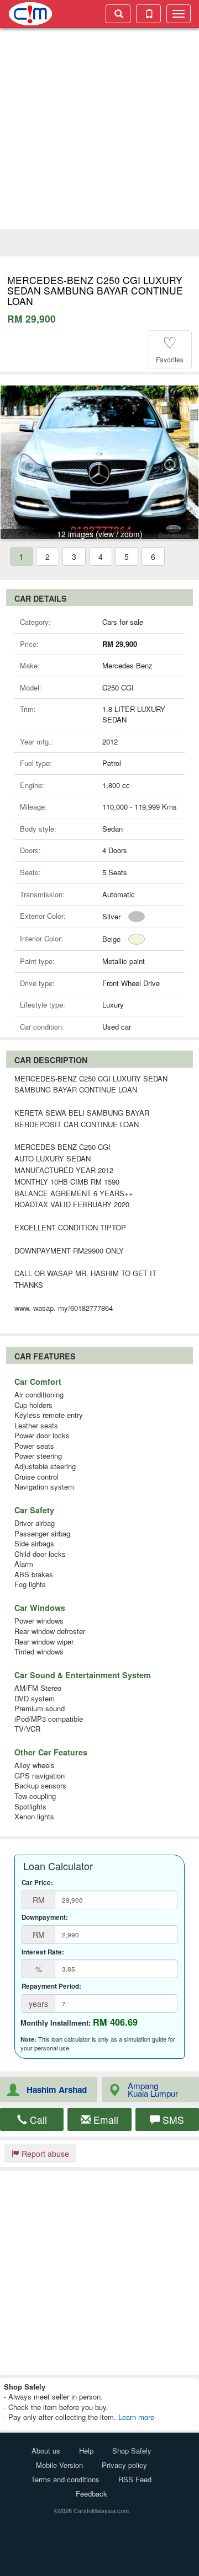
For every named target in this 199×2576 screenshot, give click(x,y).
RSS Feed (135, 2479)
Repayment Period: (51, 1986)
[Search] (118, 14)
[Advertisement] (99, 130)
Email (104, 2120)
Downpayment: (45, 1918)
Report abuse (44, 2154)
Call (37, 2120)
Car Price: (37, 1883)
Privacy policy (124, 2465)
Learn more (136, 2417)
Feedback (91, 2494)
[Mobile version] (148, 14)
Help (86, 2451)
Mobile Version (59, 2465)
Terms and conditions (65, 2479)
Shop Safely (132, 2451)
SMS (172, 2120)
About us (46, 2451)
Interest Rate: (43, 1952)
